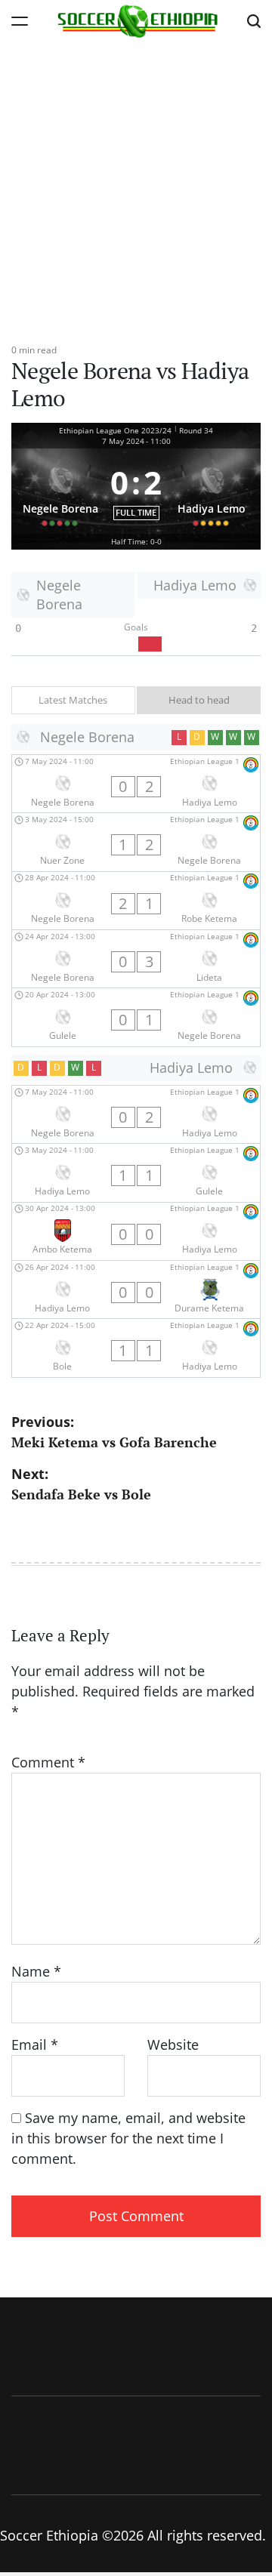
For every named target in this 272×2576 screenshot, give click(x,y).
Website (173, 2044)
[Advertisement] (136, 185)
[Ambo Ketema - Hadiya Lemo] (136, 1231)
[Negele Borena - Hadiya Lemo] (136, 784)
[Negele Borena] (60, 491)
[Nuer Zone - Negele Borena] (136, 842)
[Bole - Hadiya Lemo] (136, 1348)
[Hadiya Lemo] (212, 491)
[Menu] (20, 21)
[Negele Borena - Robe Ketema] (136, 901)
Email (35, 2044)
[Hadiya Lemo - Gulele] (136, 1172)
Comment (48, 1762)
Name (36, 1971)
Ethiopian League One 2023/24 (115, 430)
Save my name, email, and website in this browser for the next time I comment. (128, 2138)
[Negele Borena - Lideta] (136, 959)
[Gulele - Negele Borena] (136, 1017)
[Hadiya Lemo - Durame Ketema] (136, 1290)
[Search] (254, 21)
